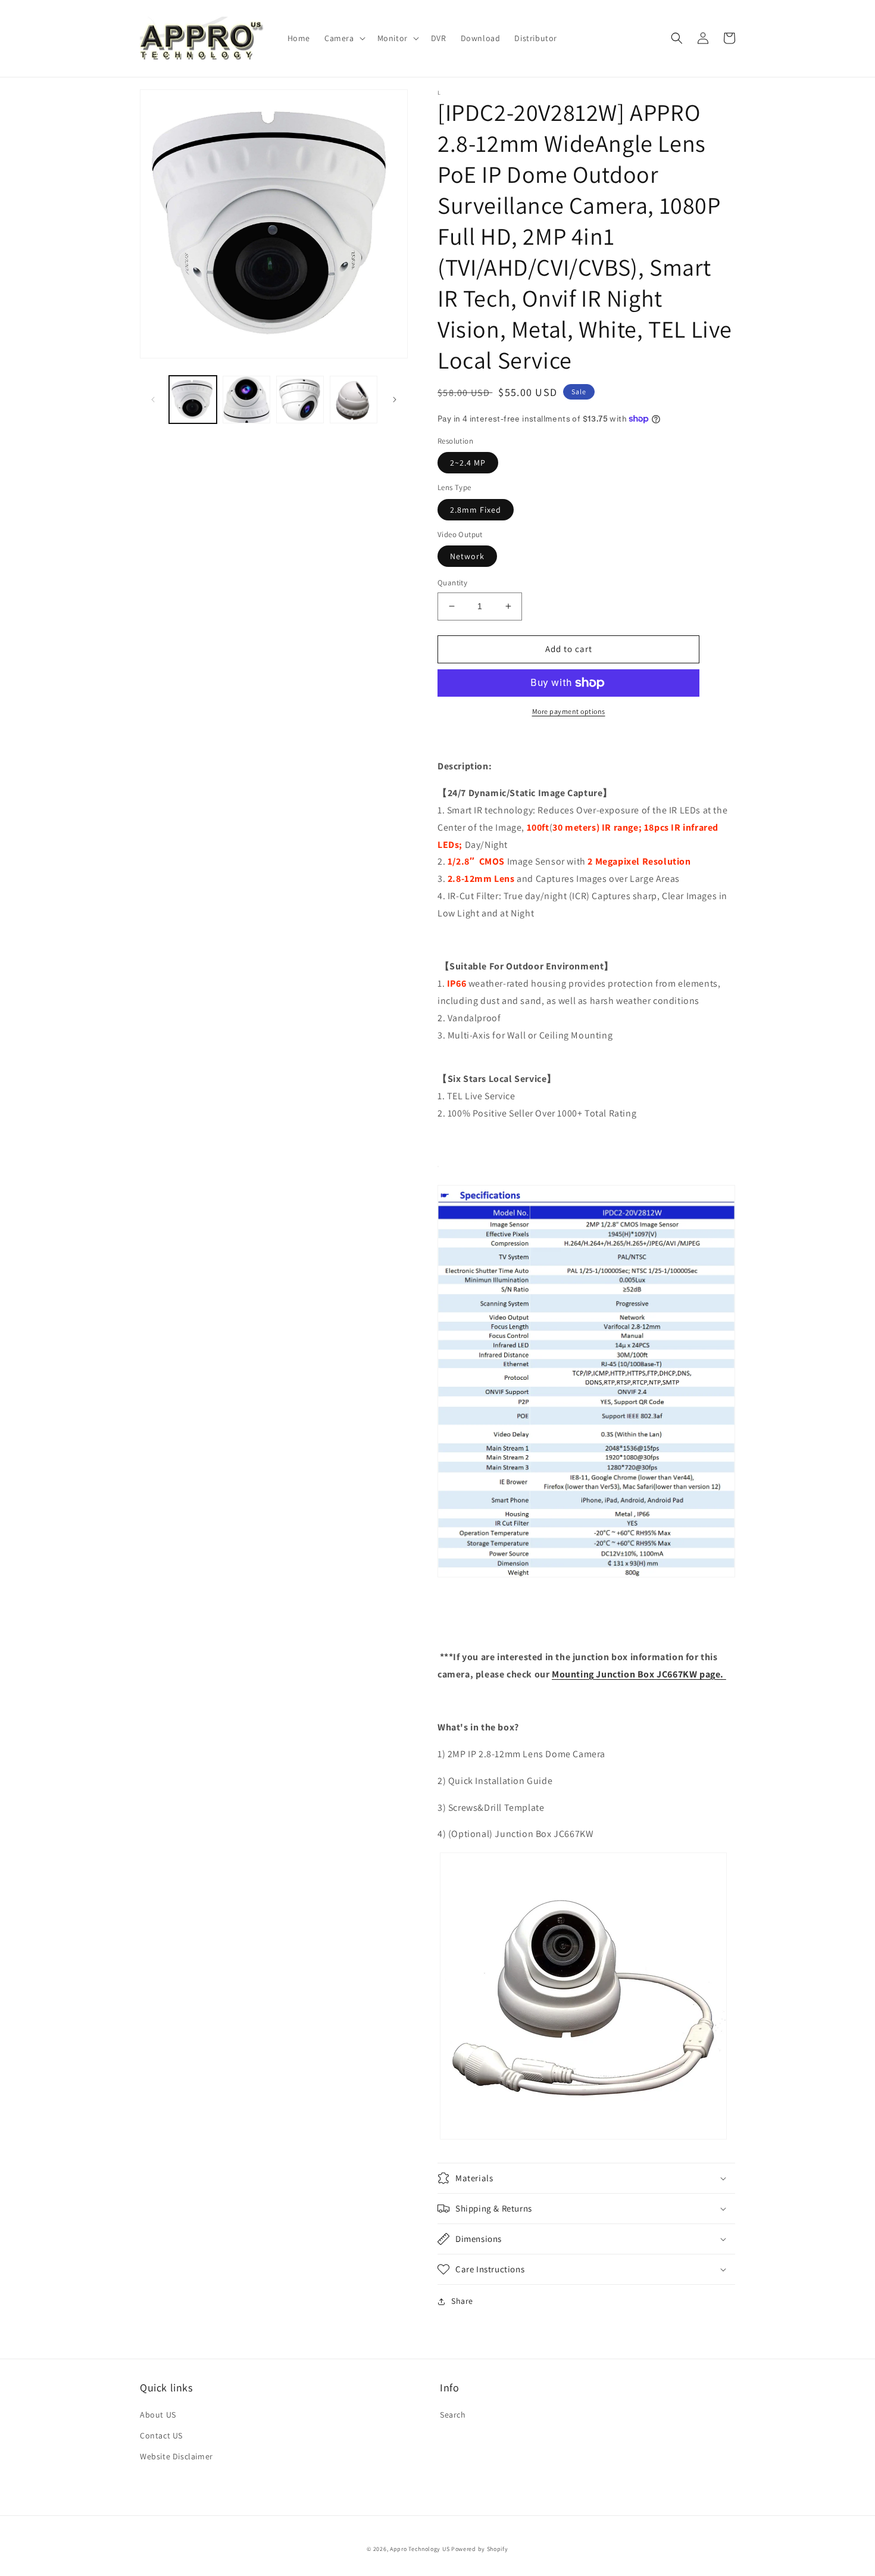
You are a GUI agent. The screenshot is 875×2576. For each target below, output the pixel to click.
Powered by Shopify (480, 2549)
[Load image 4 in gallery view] (354, 400)
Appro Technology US (420, 2549)
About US (158, 2415)
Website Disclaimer (176, 2456)
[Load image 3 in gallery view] (300, 400)
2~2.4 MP (468, 463)
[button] (344, 38)
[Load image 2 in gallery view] (246, 400)
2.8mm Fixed (476, 510)
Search (453, 2415)
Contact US (161, 2435)
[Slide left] (153, 400)
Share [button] (462, 2301)
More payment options (569, 711)
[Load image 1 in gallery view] (193, 400)
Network (467, 556)
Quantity (452, 583)
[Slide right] (395, 400)
